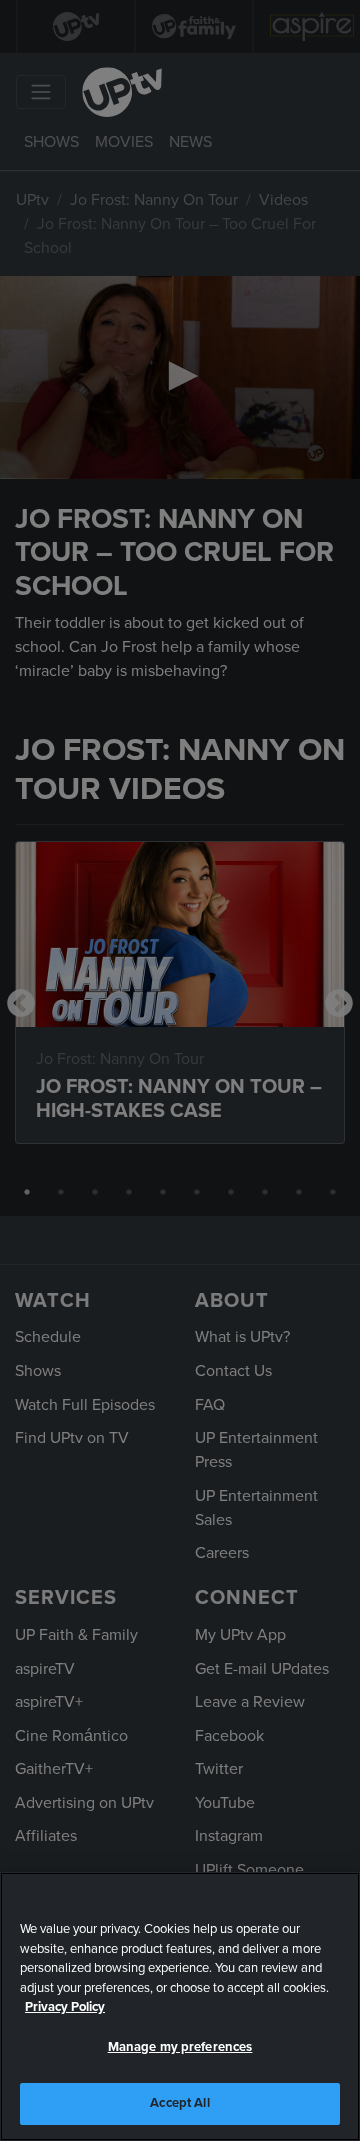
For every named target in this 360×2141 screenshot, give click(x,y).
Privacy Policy (65, 2007)
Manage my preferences (180, 2047)
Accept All (179, 2103)
